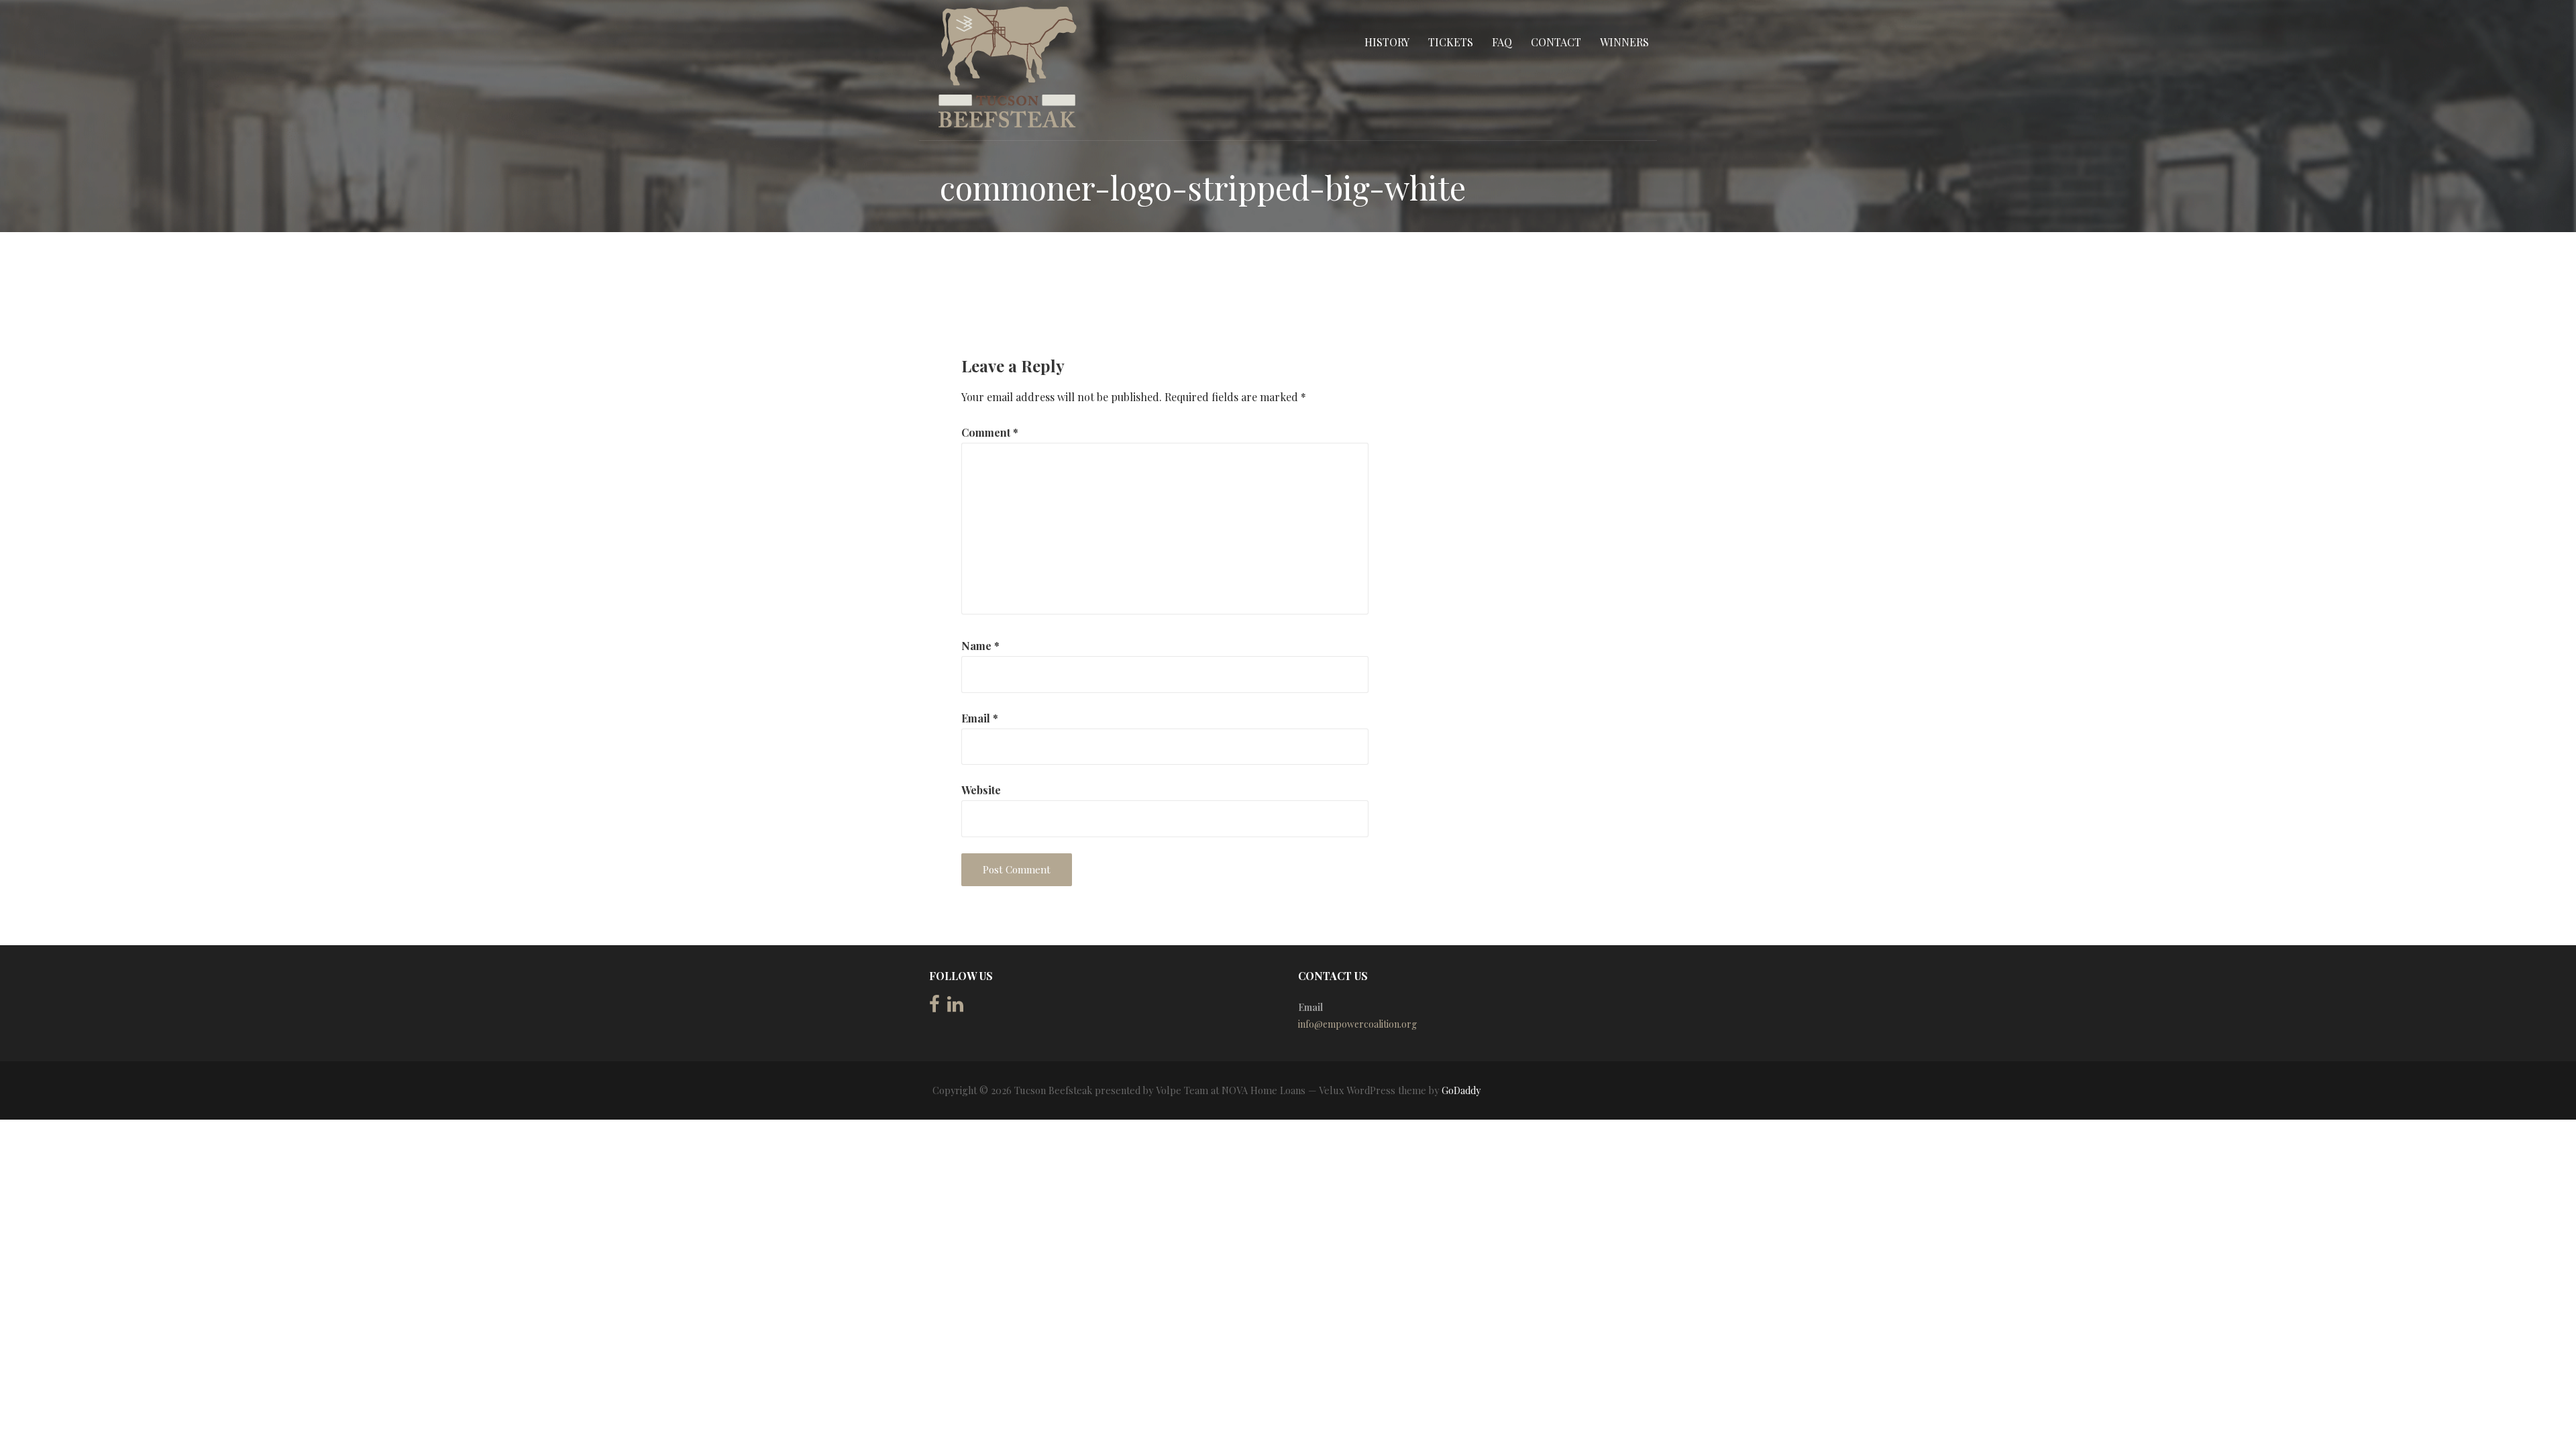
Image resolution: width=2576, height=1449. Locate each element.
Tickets (1451, 42)
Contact (1556, 42)
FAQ (1502, 42)
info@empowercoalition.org (1357, 1024)
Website (981, 790)
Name (980, 646)
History (1387, 42)
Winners (1624, 42)
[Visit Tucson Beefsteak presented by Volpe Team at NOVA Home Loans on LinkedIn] (955, 1007)
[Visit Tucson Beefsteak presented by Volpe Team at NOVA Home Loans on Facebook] (934, 1007)
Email (980, 718)
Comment (990, 432)
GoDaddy (1461, 1090)
